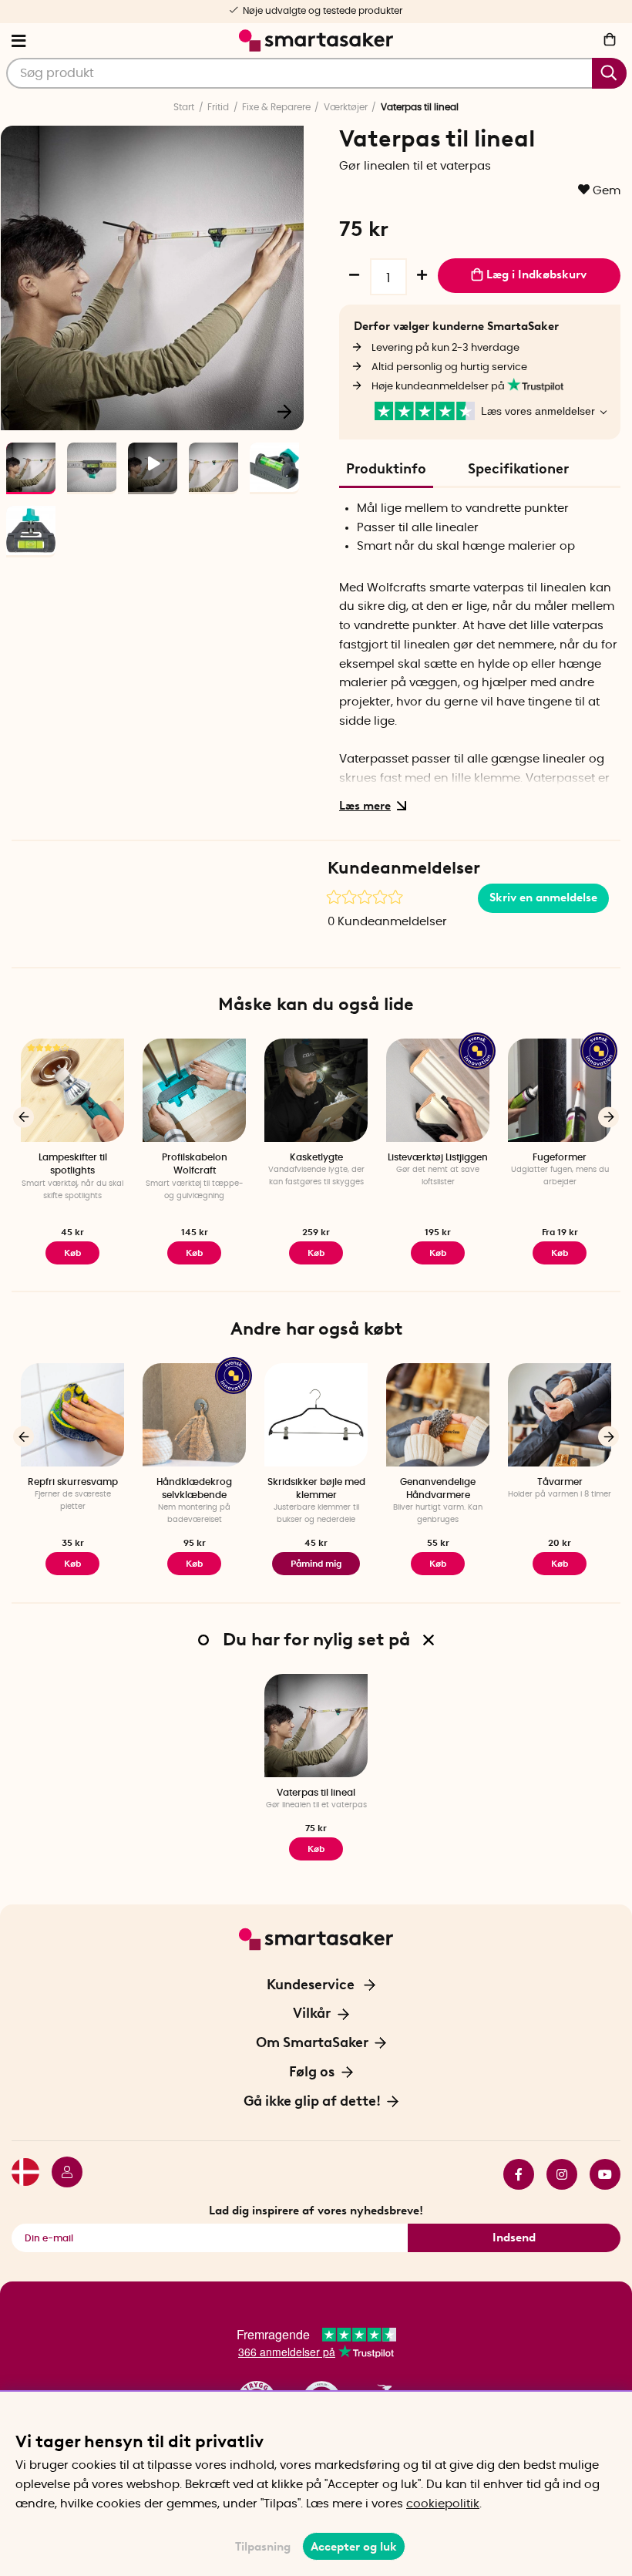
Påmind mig (316, 1564)
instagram (556, 2174)
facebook (513, 2174)
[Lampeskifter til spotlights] (72, 1090)
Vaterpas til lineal (316, 1793)
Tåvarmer (560, 1482)
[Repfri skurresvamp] (72, 1415)
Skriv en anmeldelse (543, 897)
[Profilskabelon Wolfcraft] (194, 1090)
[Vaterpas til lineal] (316, 1726)
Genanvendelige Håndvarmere (438, 1488)
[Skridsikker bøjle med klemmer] (316, 1415)
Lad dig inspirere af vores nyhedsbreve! (316, 2211)
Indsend (514, 2238)
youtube (599, 2174)
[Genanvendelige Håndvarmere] (438, 1415)
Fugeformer (560, 1157)
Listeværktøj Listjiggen (438, 1157)
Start (184, 107)
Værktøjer (346, 107)
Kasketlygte (316, 1157)
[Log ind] (61, 2174)
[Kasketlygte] (316, 1090)
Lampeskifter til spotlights (73, 1164)
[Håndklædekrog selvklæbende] (194, 1415)
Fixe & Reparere (276, 107)
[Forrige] (24, 1117)
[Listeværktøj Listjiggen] (438, 1090)
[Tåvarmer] (560, 1415)
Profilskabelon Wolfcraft (195, 1164)
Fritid (218, 107)
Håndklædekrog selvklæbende (194, 1488)
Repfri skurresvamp (73, 1482)
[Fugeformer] (560, 1090)
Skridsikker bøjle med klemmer (316, 1488)
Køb (560, 1253)
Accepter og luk (354, 2547)
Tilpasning (263, 2547)
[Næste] (284, 411)
